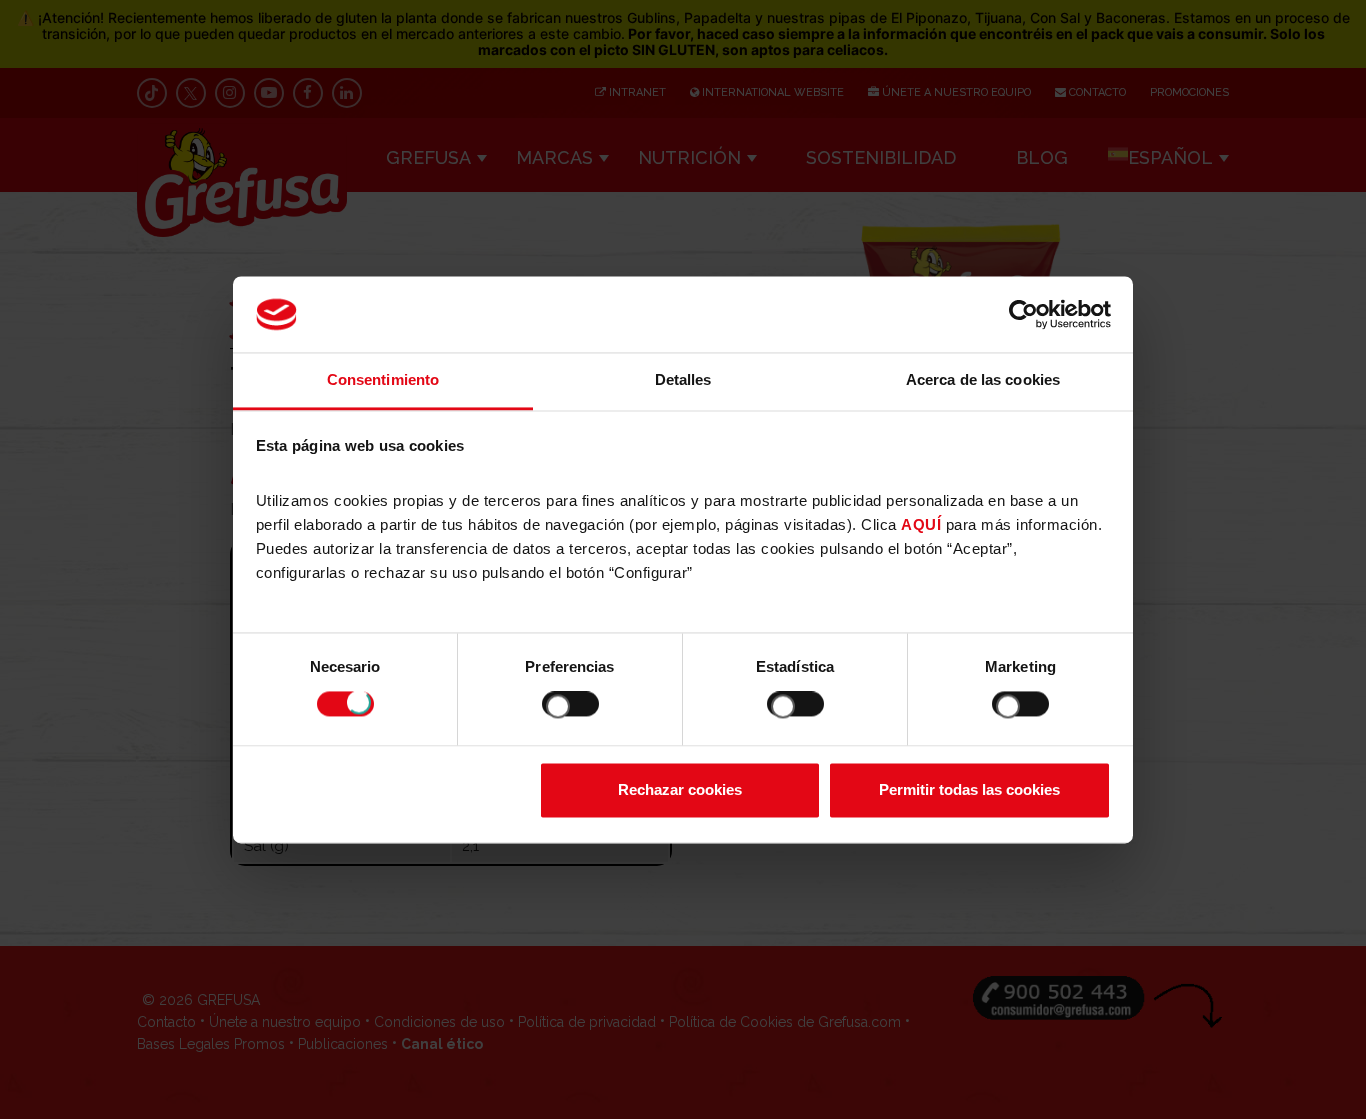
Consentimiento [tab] (383, 380)
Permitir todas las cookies (969, 790)
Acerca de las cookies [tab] (983, 380)
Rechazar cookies (680, 790)
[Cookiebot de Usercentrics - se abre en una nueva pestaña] (1023, 314)
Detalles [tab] (683, 380)
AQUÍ (921, 525)
